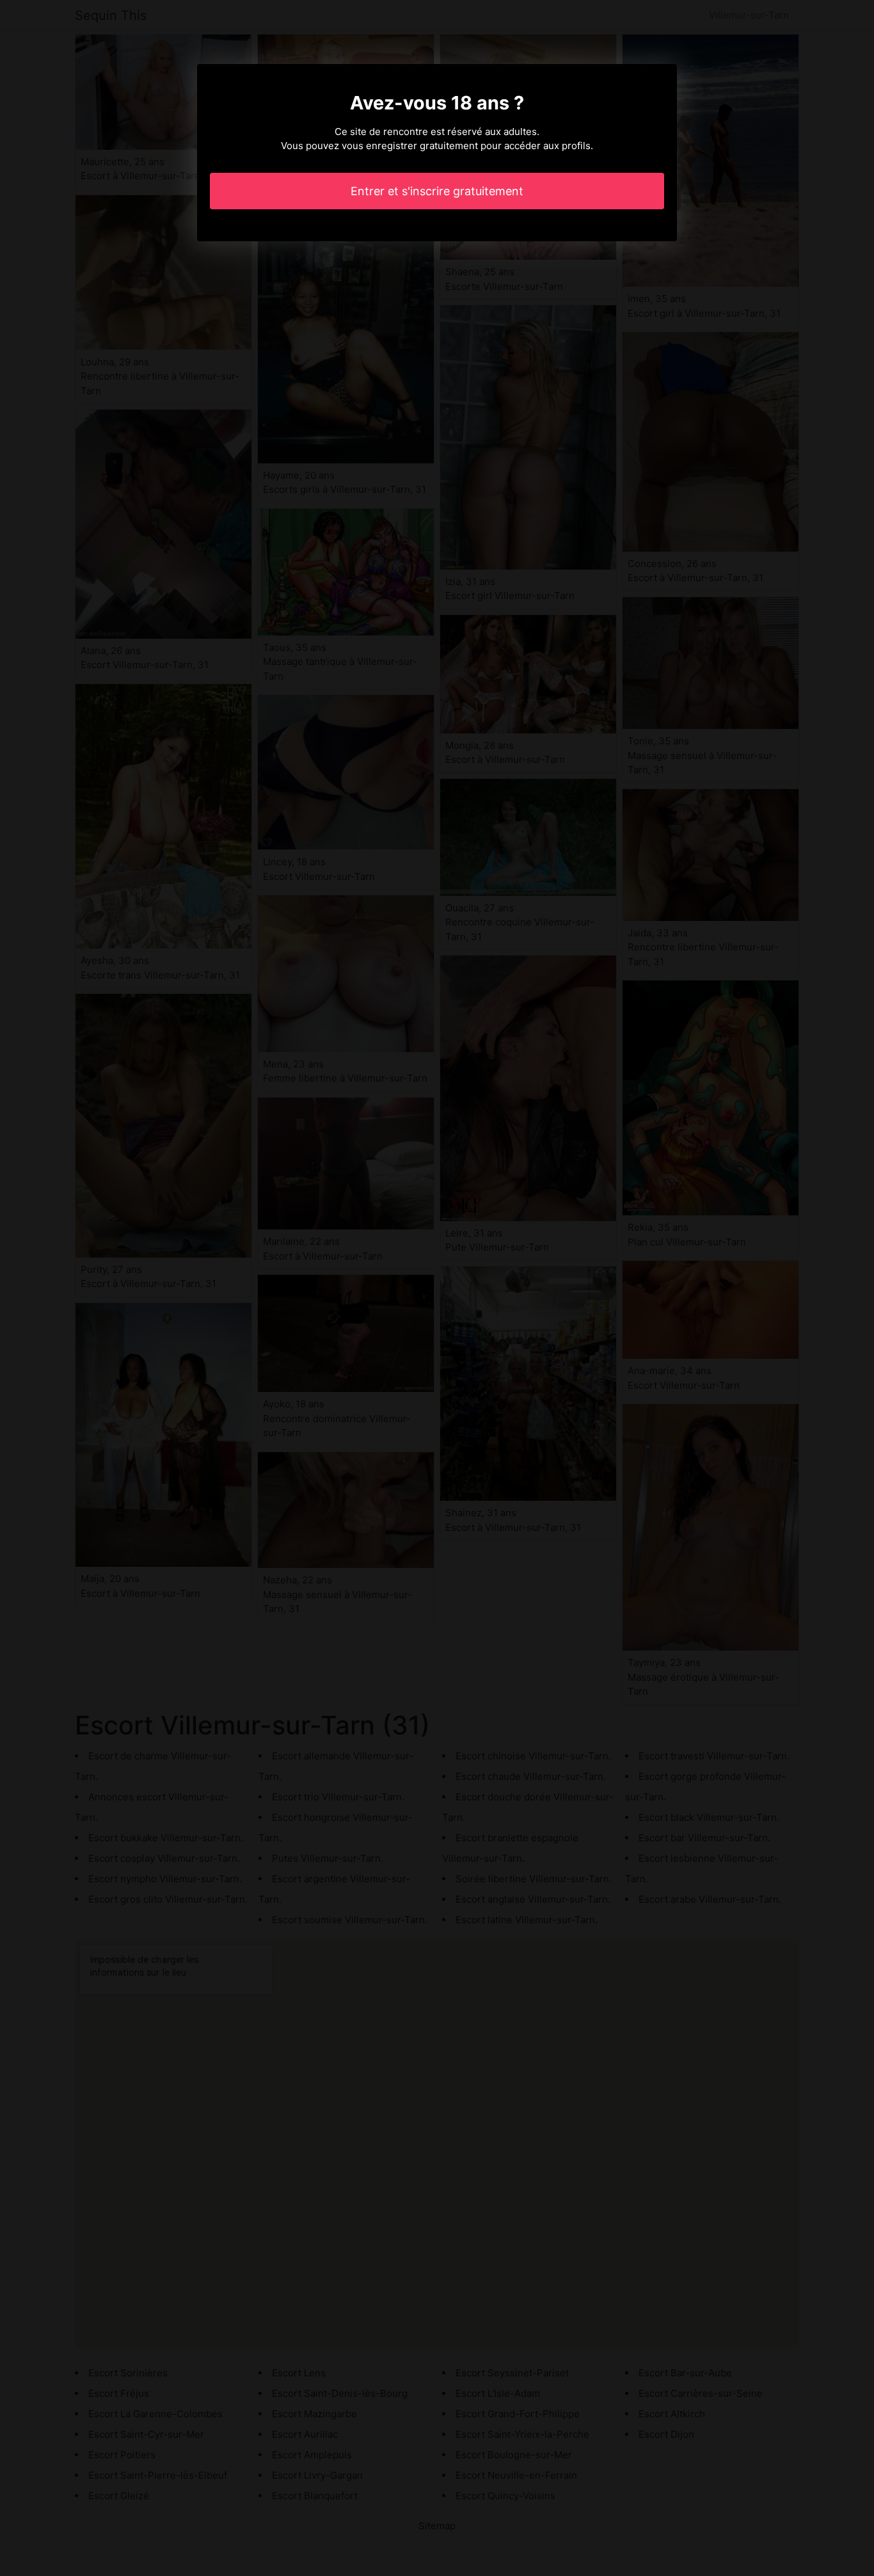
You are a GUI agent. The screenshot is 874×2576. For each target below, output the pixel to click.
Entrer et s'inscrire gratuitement (437, 191)
